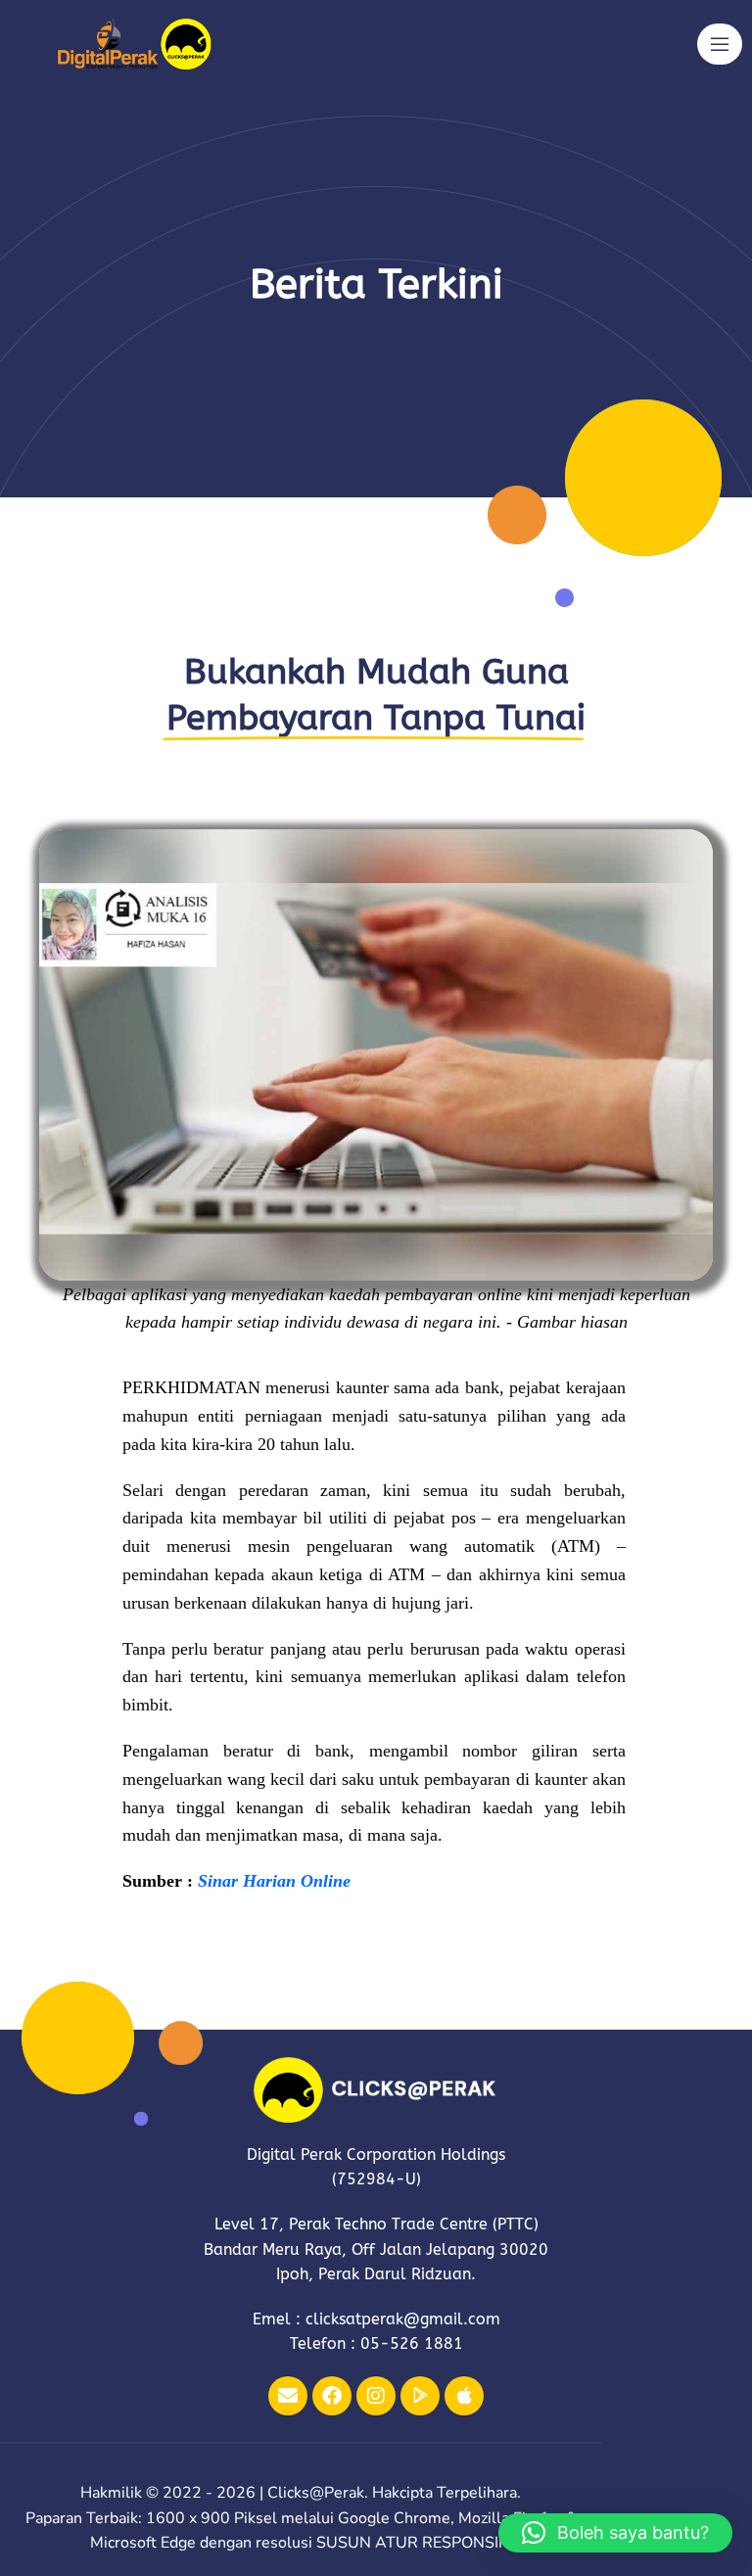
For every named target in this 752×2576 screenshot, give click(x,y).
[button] (615, 2533)
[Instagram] (376, 2396)
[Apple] (464, 2396)
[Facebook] (332, 2396)
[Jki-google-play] (420, 2396)
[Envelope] (288, 2396)
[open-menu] (720, 44)
